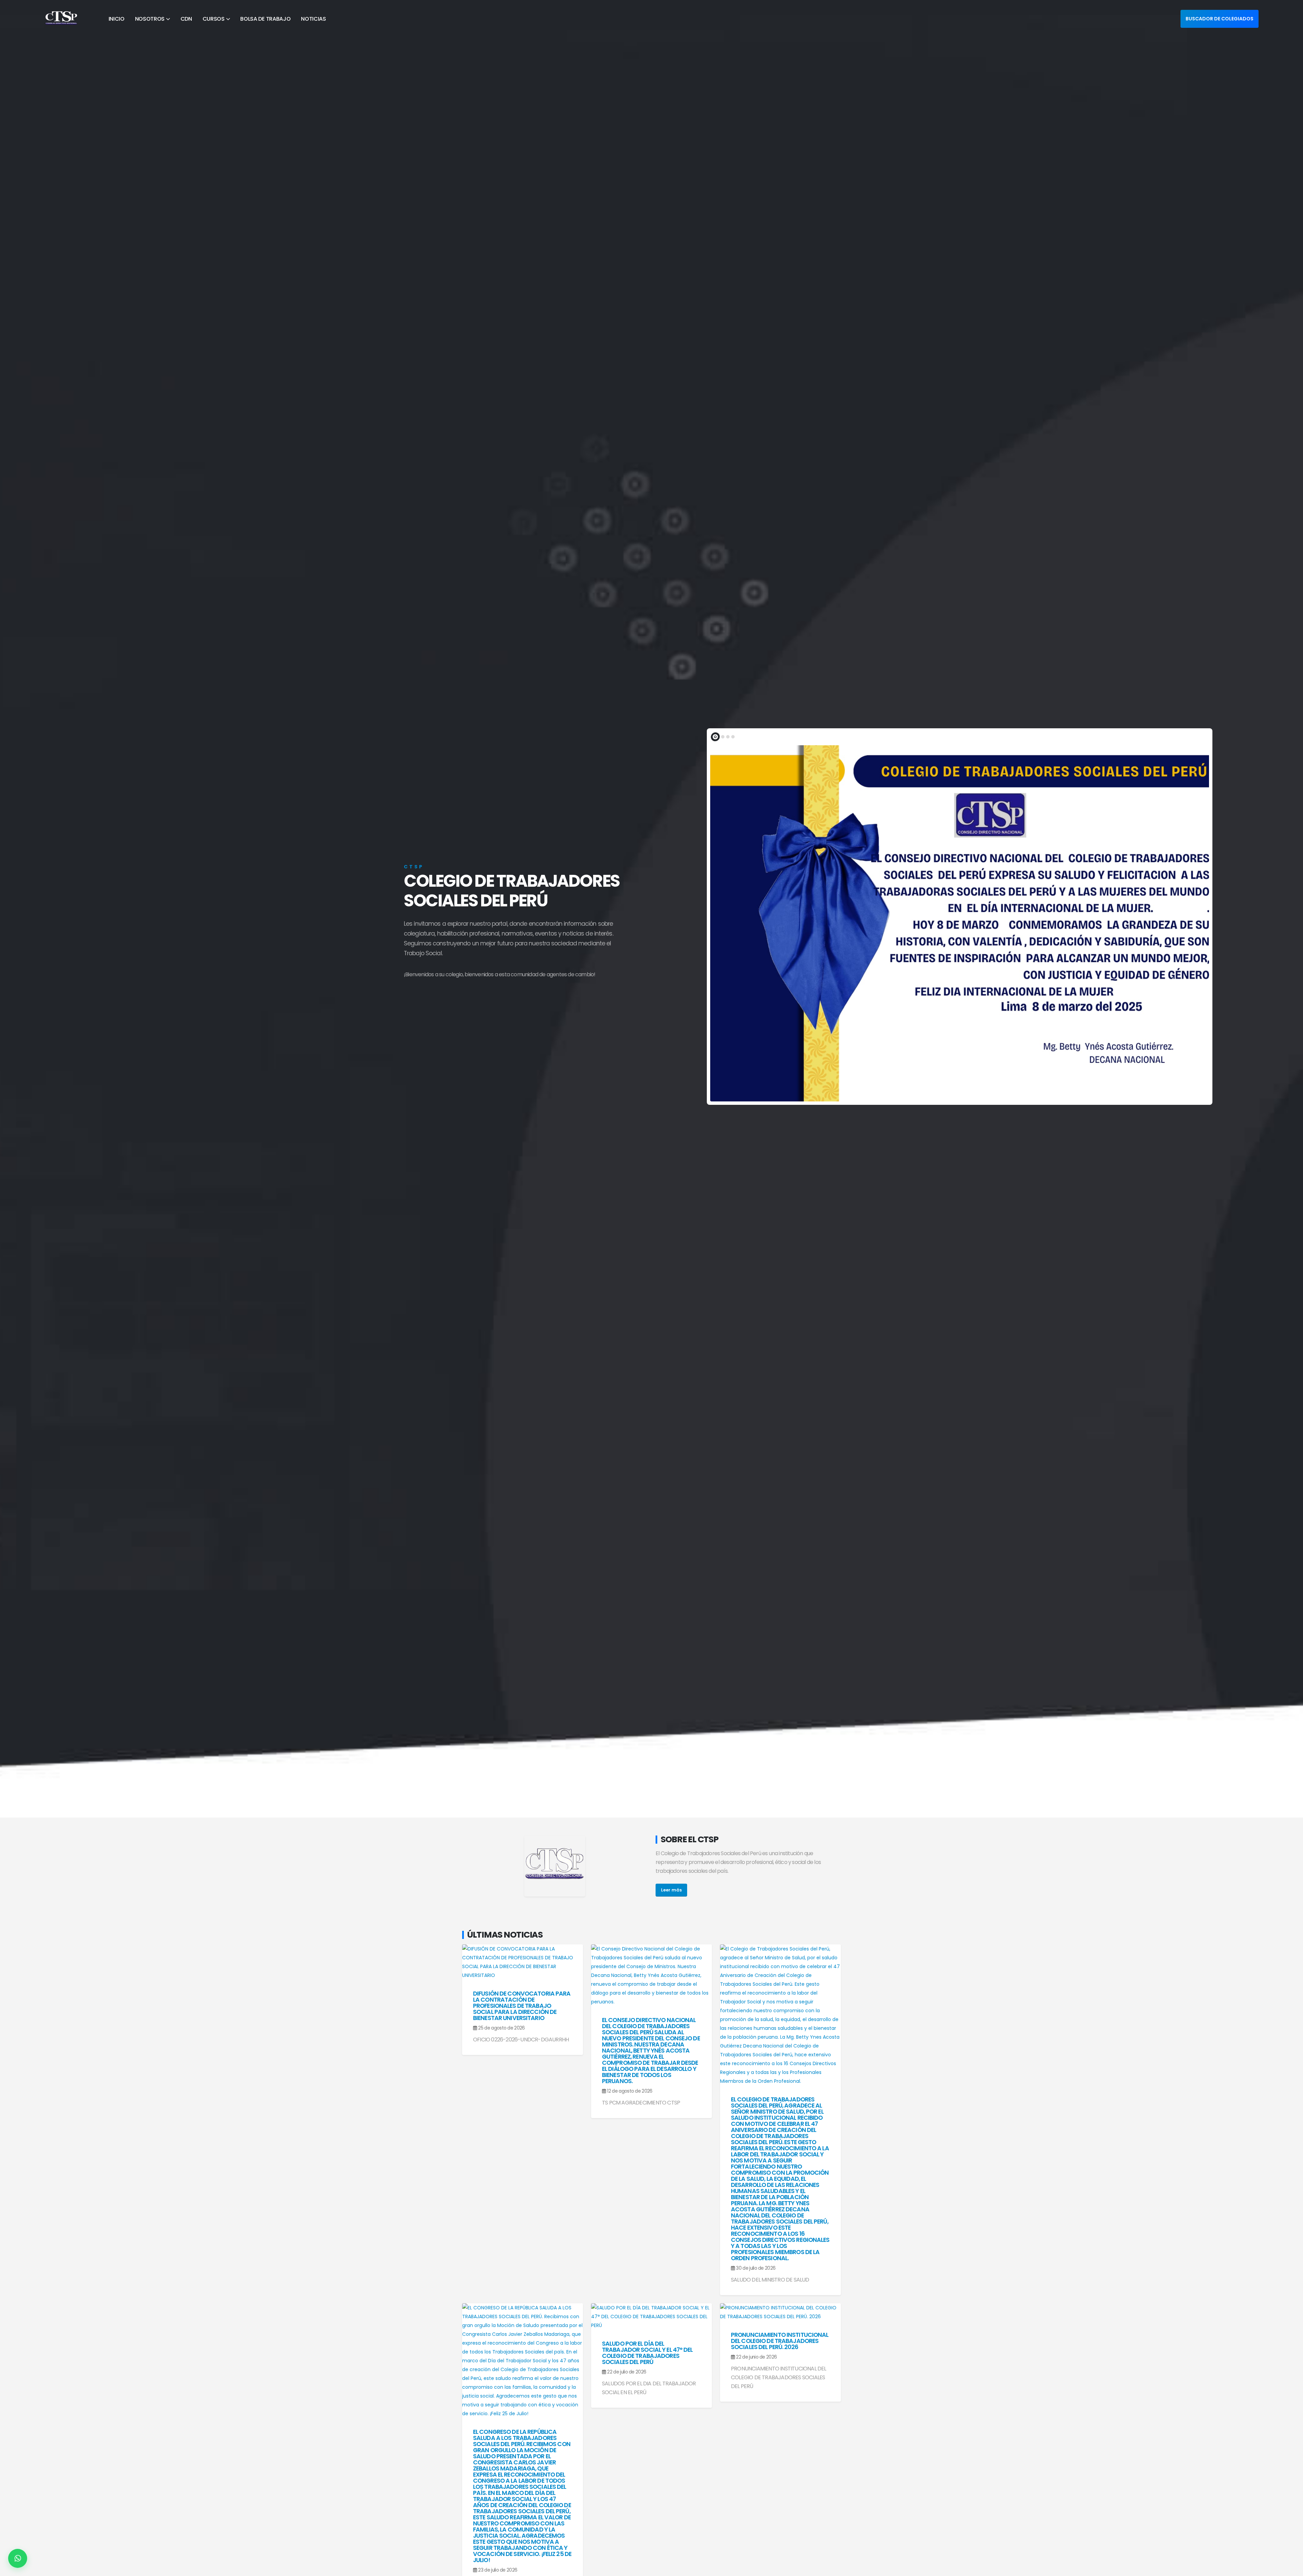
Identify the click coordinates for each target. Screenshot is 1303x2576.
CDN (186, 19)
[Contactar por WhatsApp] (18, 2558)
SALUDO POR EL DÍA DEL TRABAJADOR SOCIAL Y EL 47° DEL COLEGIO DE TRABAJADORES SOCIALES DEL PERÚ (647, 2353)
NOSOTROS (150, 19)
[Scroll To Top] (1291, 2568)
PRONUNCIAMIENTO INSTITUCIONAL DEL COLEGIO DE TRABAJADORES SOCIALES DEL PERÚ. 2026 (780, 2341)
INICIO (117, 19)
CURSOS (214, 19)
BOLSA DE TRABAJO (265, 19)
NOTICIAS (314, 19)
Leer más (671, 1890)
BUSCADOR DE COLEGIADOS (1220, 19)
